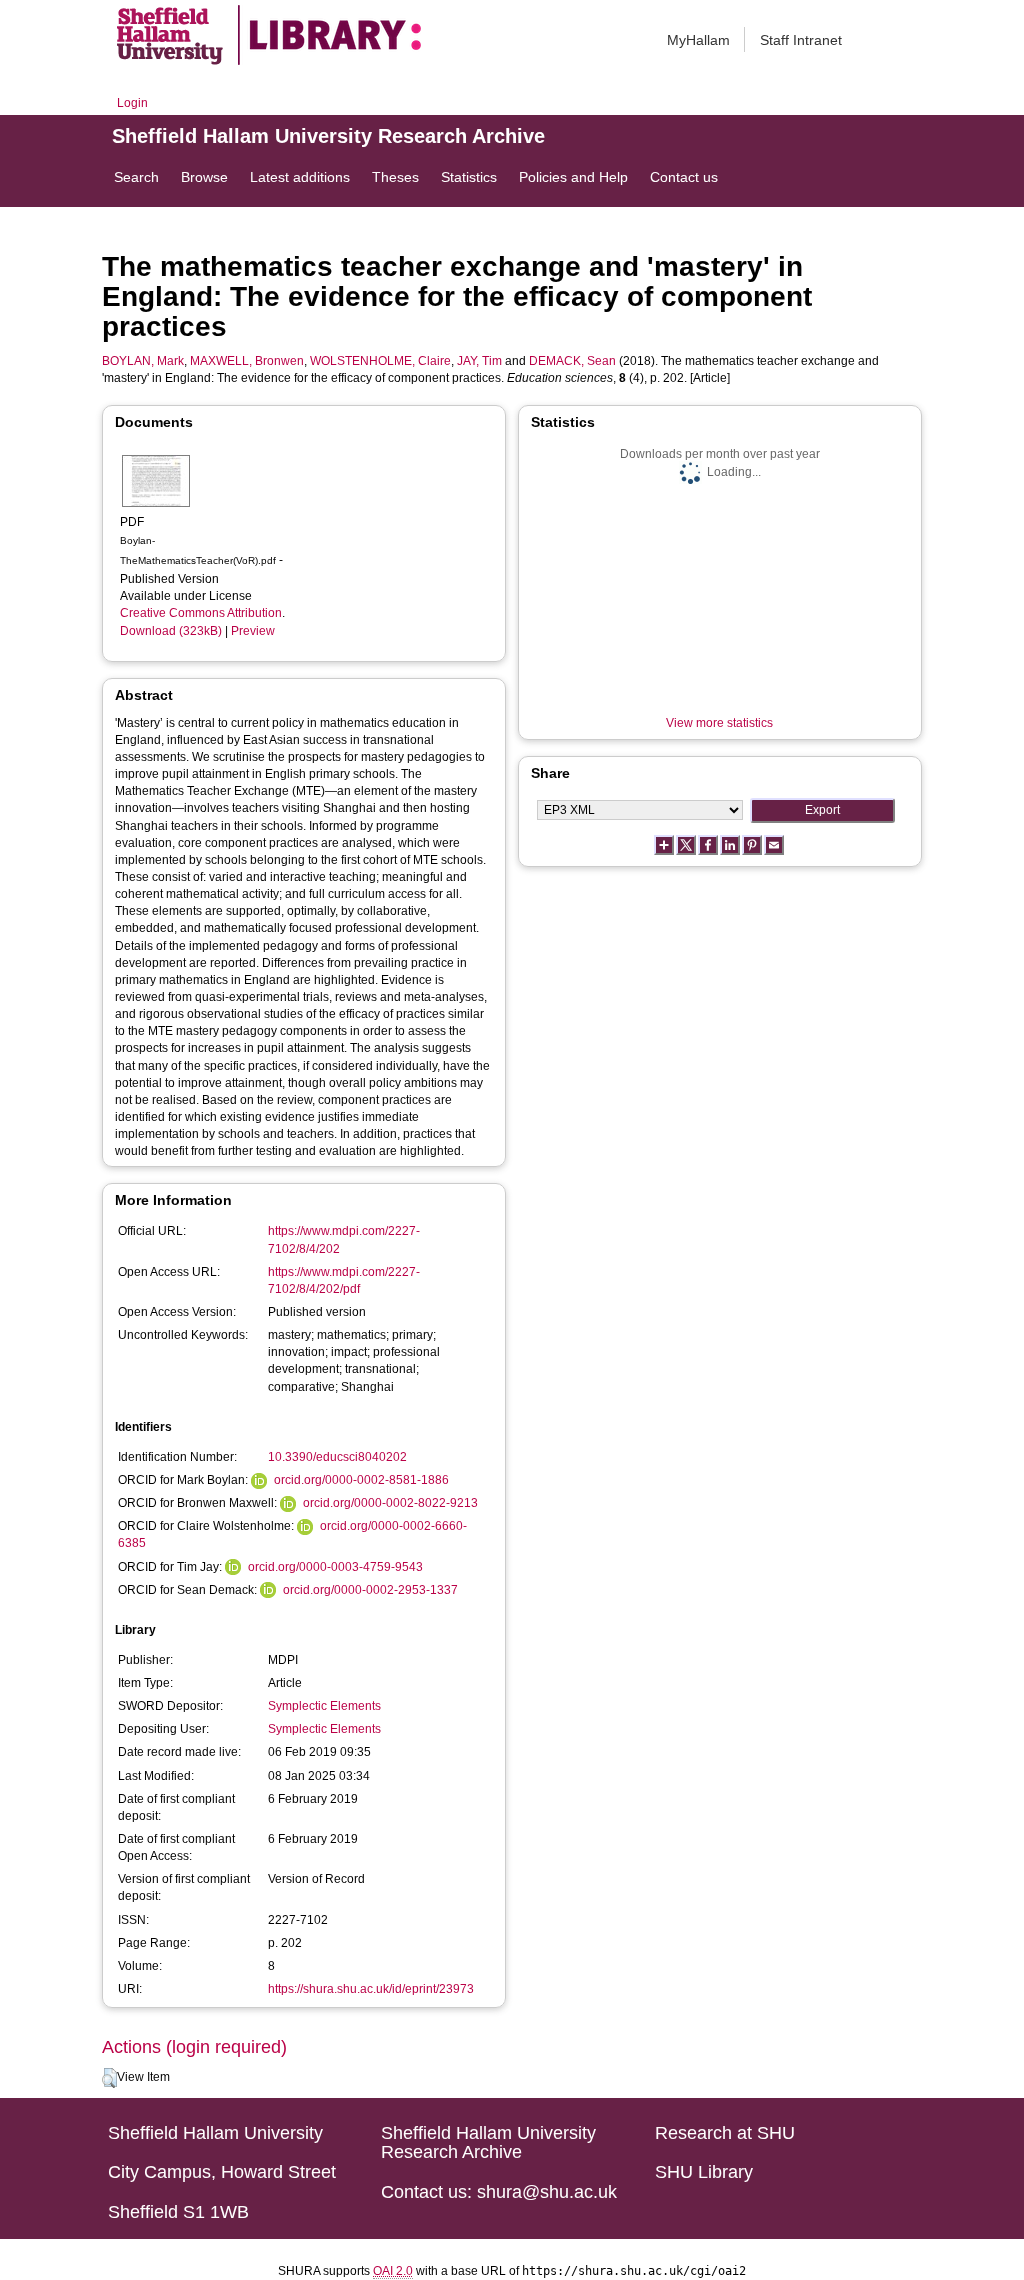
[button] (109, 2078)
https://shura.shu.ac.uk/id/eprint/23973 (371, 1989)
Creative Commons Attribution (201, 613)
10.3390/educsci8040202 (337, 1457)
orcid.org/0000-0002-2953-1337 (370, 1590)
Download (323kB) (171, 631)
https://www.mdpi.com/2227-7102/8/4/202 (344, 1239)
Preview (253, 631)
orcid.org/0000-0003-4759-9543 (335, 1567)
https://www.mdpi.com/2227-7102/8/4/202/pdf (344, 1280)
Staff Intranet (801, 40)
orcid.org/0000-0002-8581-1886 (361, 1480)
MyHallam (698, 40)
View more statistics (719, 723)
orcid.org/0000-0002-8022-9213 (390, 1503)
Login (132, 103)
